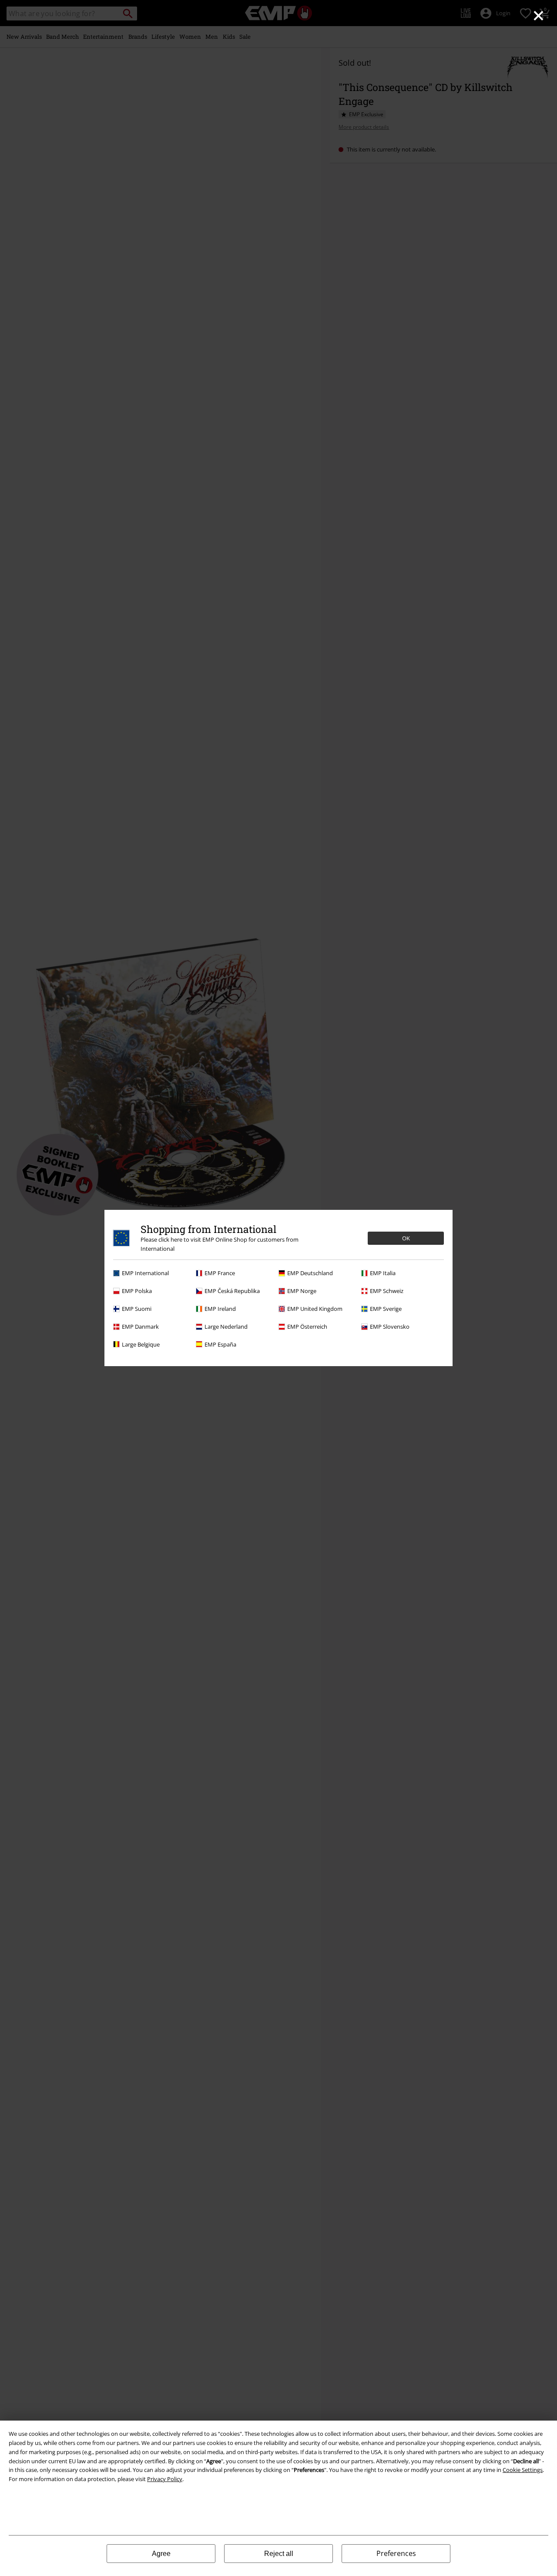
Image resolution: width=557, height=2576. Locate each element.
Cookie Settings (523, 2470)
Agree (161, 2554)
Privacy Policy (165, 2479)
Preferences (396, 2553)
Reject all (279, 2554)
